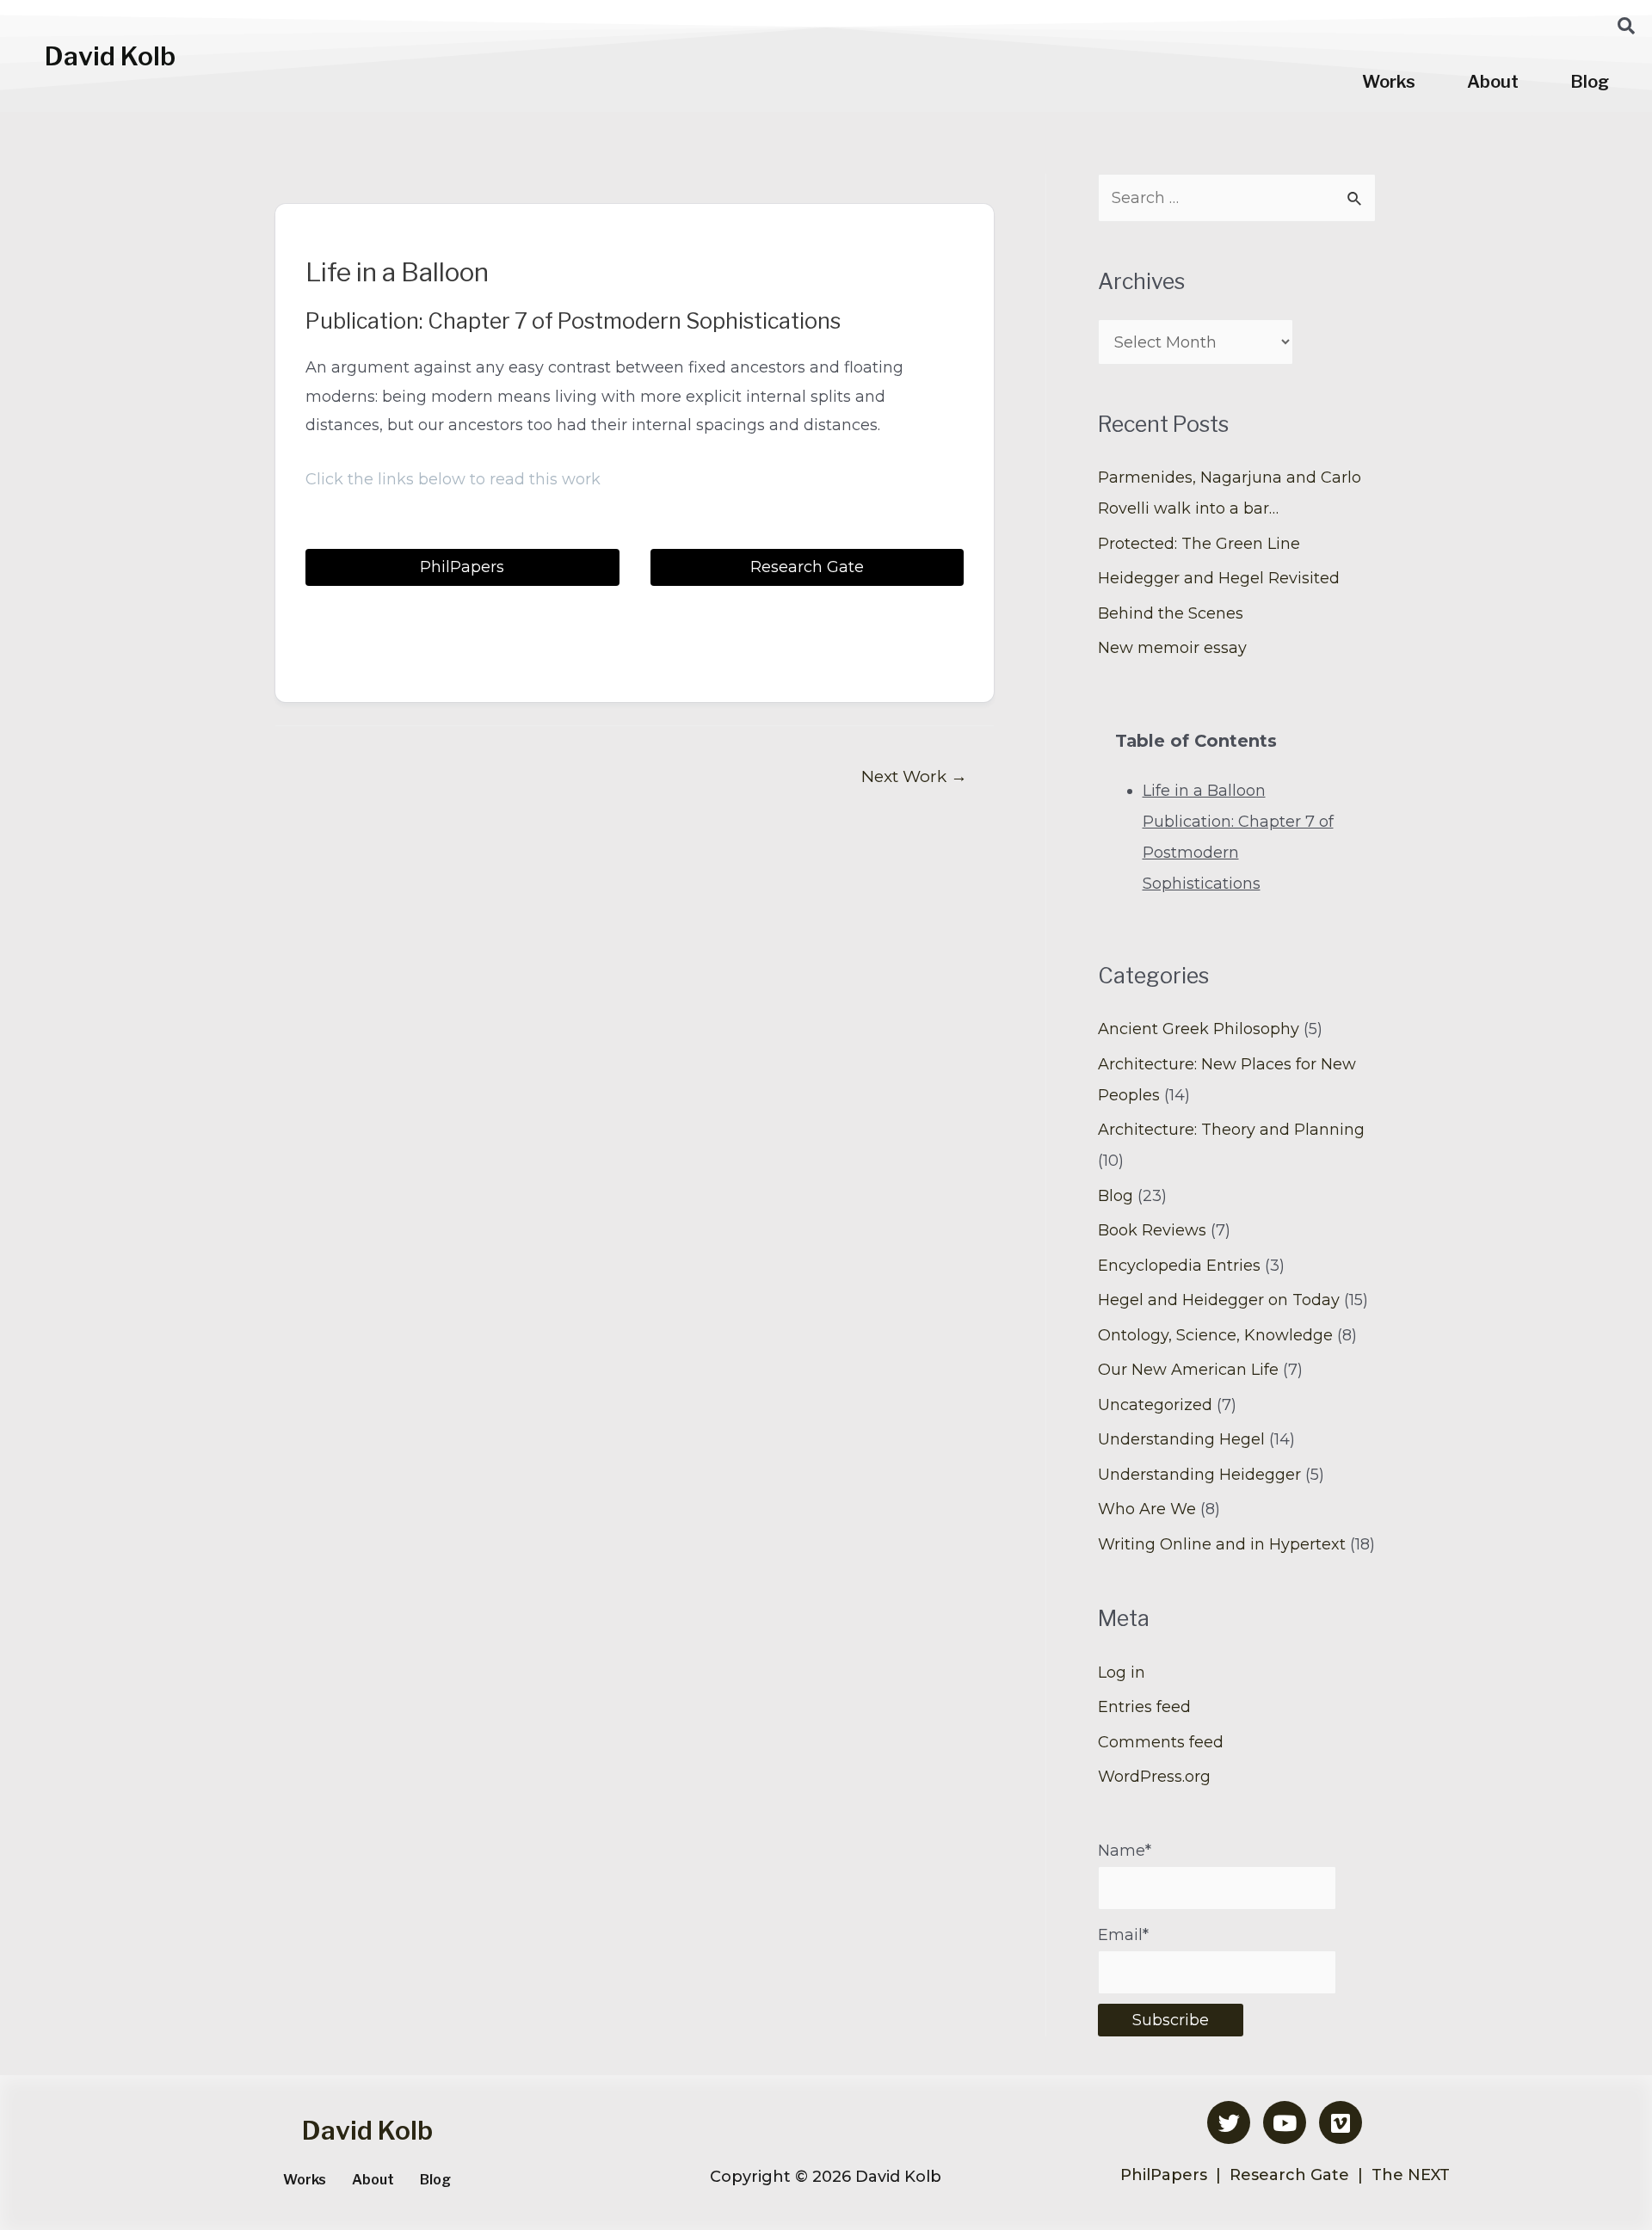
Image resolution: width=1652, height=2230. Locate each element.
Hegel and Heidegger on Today (1219, 1300)
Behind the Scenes (1171, 613)
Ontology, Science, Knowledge (1215, 1335)
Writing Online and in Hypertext (1222, 1544)
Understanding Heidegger (1199, 1475)
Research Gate (1287, 2175)
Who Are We (1147, 1509)
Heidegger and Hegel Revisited (1219, 578)
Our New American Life (1188, 1370)
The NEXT (1411, 2175)
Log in (1122, 1672)
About (1493, 82)
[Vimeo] (1341, 2122)
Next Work (914, 776)
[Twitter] (1229, 2122)
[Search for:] (1237, 198)
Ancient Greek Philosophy (1199, 1029)
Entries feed (1144, 1707)
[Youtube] (1285, 2122)
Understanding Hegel (1181, 1439)
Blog (1590, 82)
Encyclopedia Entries (1179, 1266)
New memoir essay (1172, 648)
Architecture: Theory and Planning (1231, 1130)
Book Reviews (1152, 1230)
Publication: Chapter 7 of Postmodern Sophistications (1238, 853)
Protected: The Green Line (1199, 544)
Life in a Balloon (1204, 791)
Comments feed (1161, 1742)
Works (1389, 82)
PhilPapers (1166, 2175)
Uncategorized (1155, 1405)
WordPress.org (1154, 1777)
